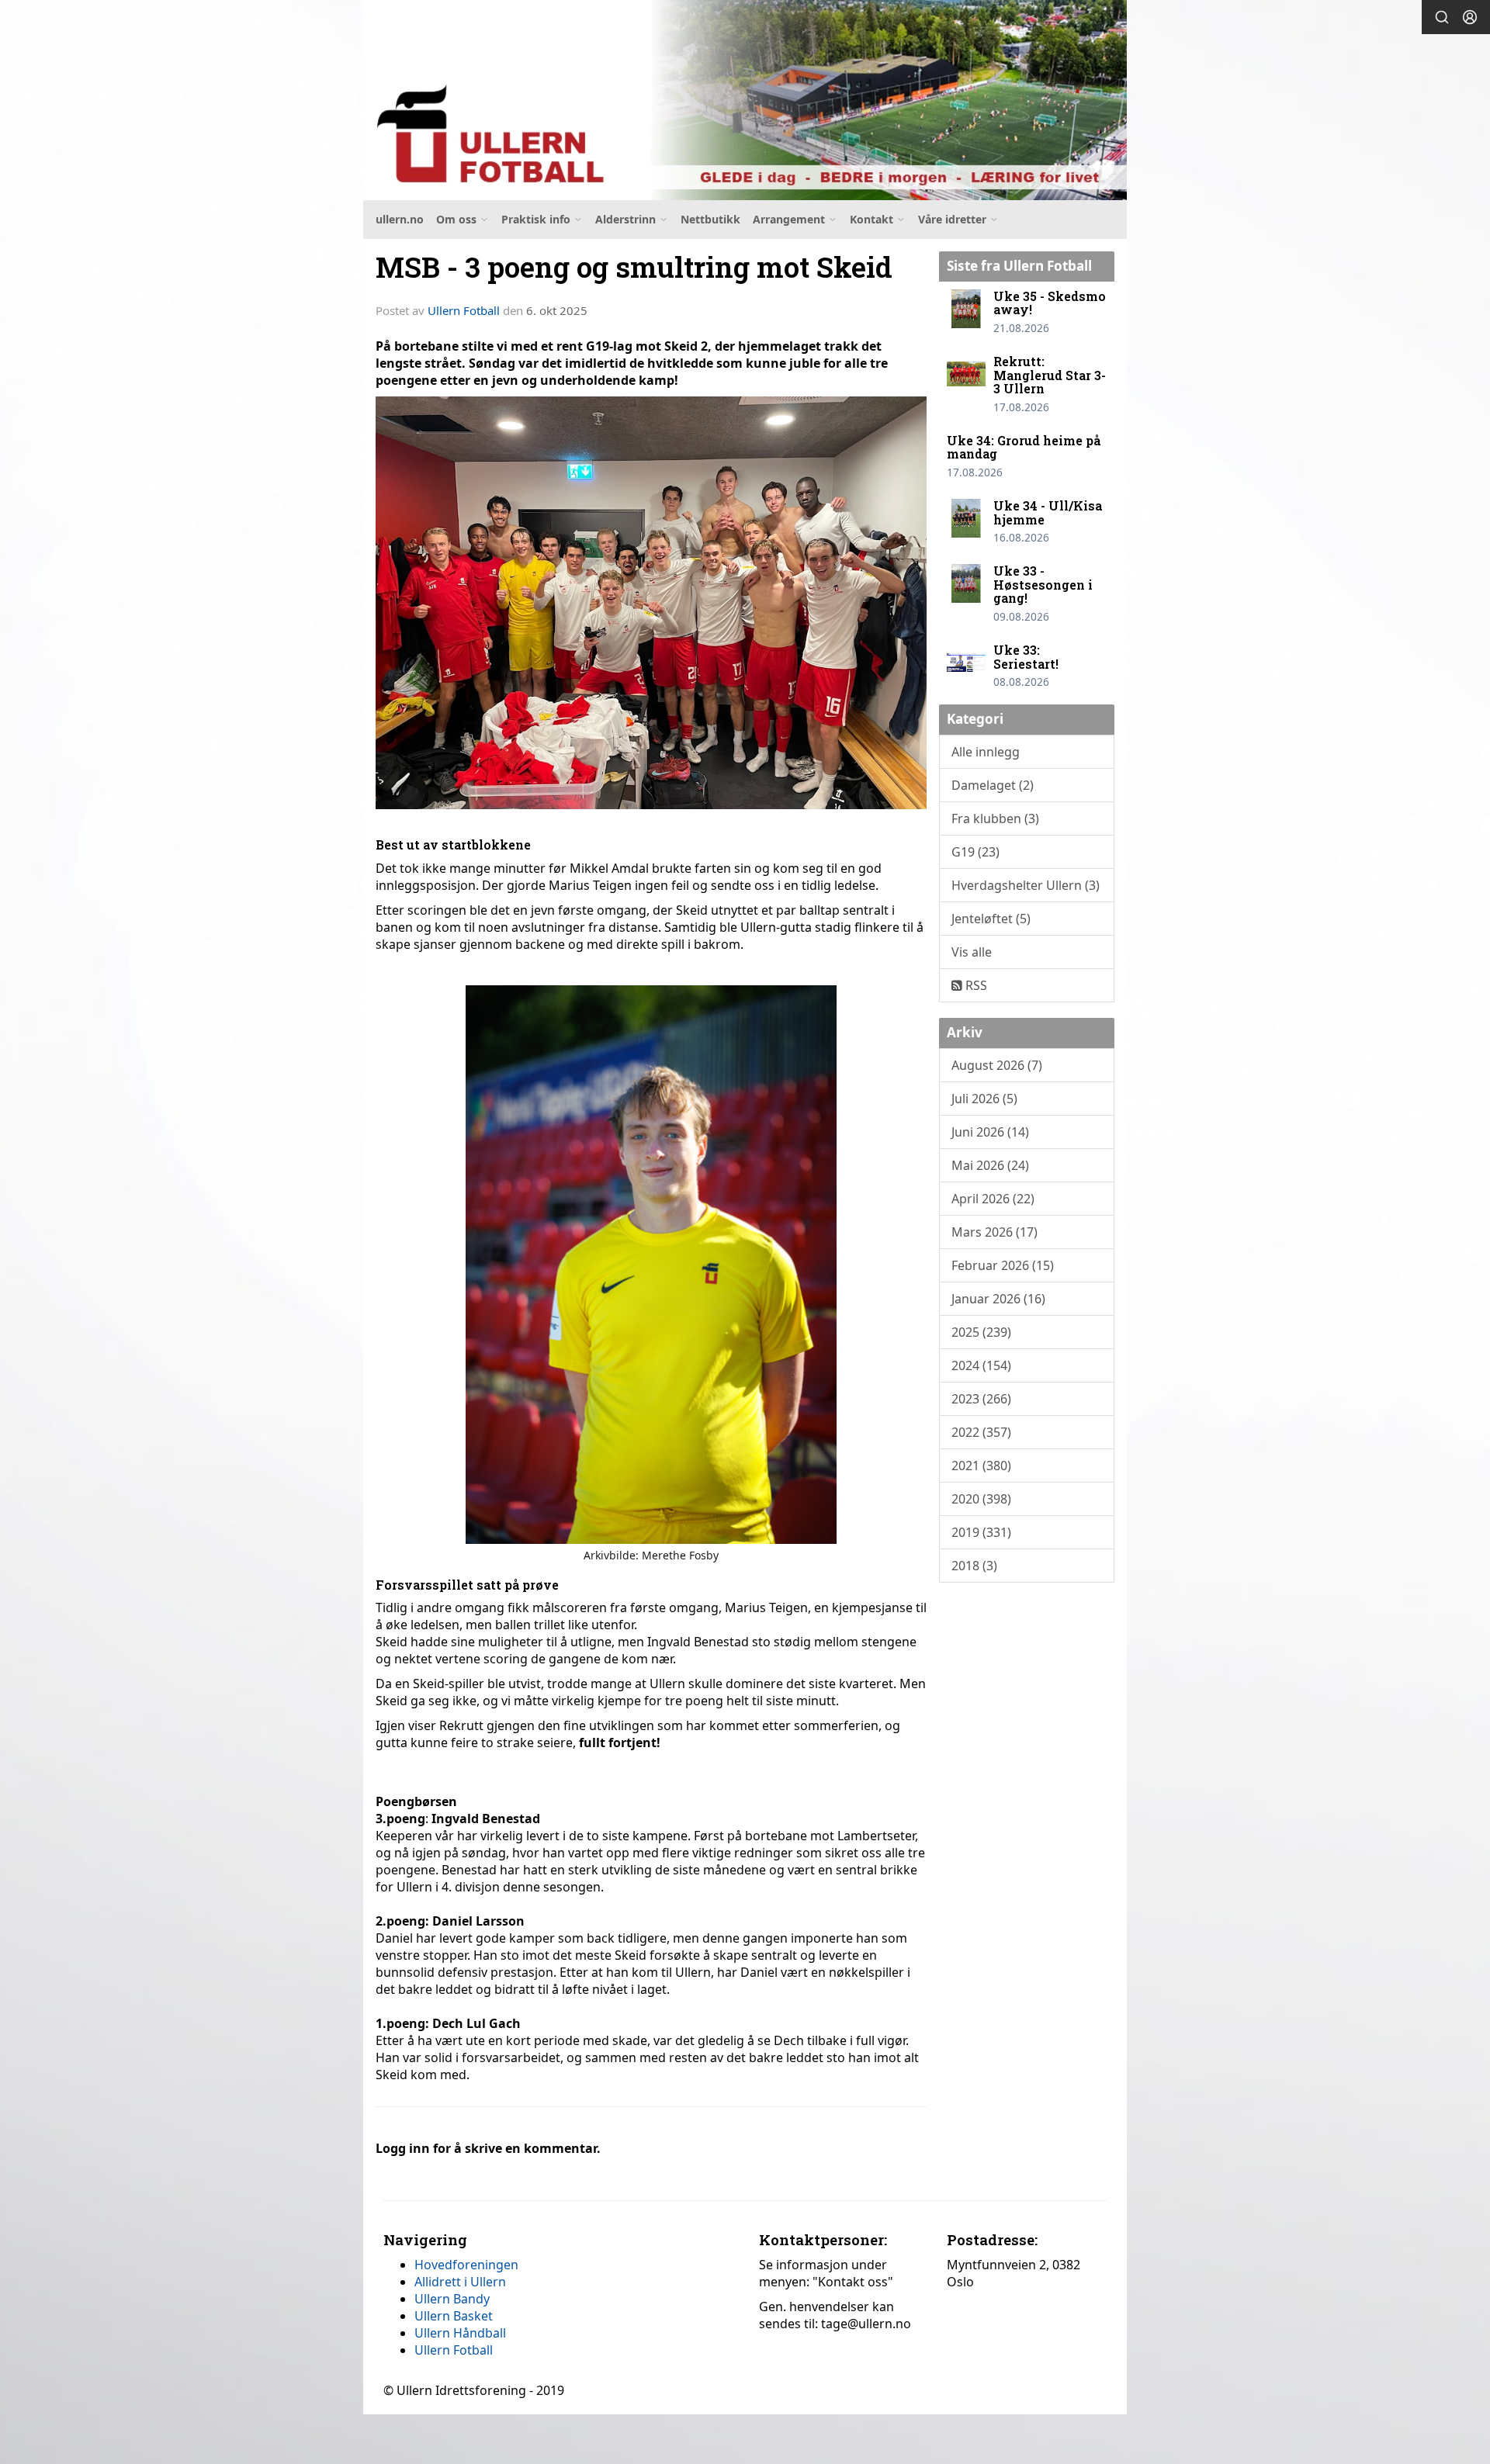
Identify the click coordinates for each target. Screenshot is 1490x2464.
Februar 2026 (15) (1003, 1265)
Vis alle (972, 952)
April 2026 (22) (993, 1199)
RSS (975, 985)
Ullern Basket (454, 2316)
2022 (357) (981, 1432)
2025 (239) (981, 1332)
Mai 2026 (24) (990, 1165)
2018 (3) (974, 1566)
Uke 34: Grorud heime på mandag (1024, 447)
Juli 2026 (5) (984, 1099)
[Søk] (1442, 17)
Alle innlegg (986, 752)
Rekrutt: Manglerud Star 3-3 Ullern (1050, 375)
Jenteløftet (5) (991, 919)
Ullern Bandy (452, 2299)
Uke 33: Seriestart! (1026, 657)
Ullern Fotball (464, 310)
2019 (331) (981, 1532)
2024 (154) (981, 1365)
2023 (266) (981, 1399)
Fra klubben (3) (995, 818)
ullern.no (400, 219)
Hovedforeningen (466, 2265)
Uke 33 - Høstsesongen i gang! (1043, 584)
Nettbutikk (710, 219)
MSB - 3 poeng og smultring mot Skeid (634, 266)
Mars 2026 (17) (994, 1232)
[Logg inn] (1470, 17)
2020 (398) (981, 1499)
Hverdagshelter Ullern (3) (1026, 885)
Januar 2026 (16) (998, 1299)
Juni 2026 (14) (990, 1132)
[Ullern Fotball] (745, 100)
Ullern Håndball (460, 2333)
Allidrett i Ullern (460, 2282)
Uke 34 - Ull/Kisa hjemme (1048, 512)
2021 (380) (981, 1466)
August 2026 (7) (997, 1065)
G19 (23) (975, 852)
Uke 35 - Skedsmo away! (1050, 303)
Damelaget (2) (993, 785)
